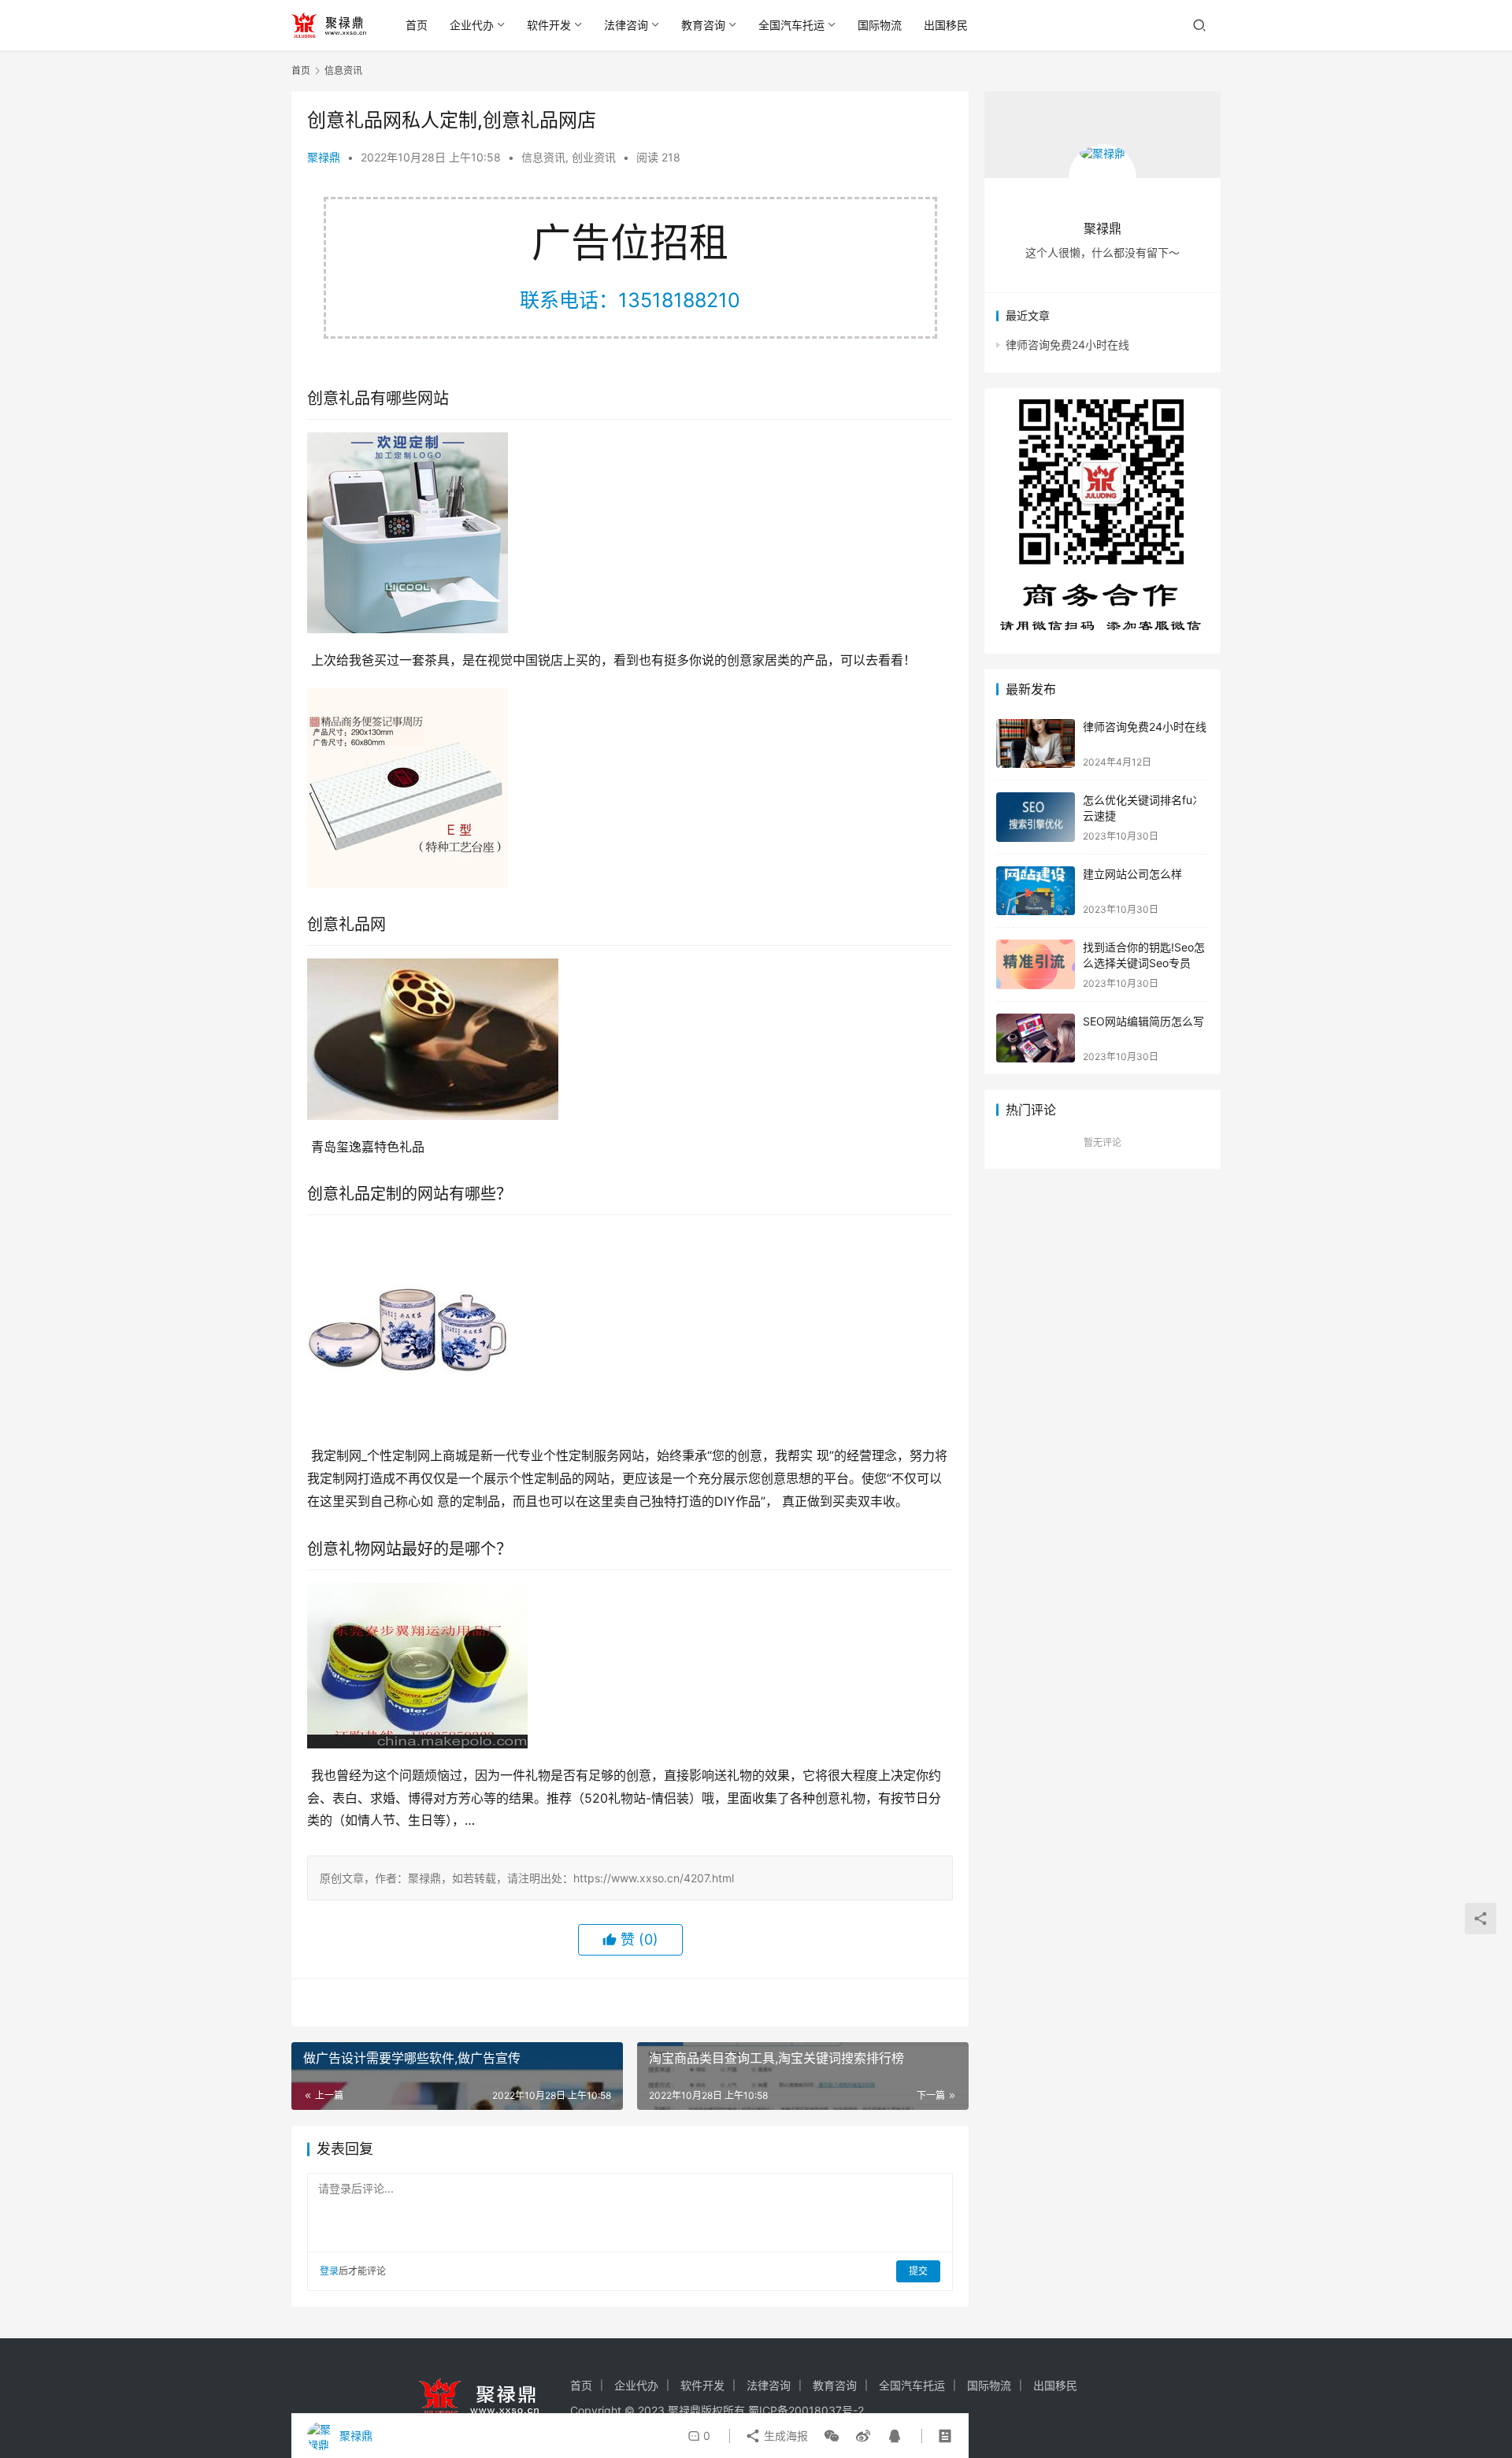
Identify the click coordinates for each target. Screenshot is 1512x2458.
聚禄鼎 (324, 157)
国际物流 (880, 25)
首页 (417, 25)
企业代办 (472, 25)
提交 (918, 2271)
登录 (329, 2271)
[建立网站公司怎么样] (1036, 891)
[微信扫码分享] (832, 2436)
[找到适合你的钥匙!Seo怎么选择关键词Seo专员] (1036, 964)
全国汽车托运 (791, 25)
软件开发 (549, 25)
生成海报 (784, 2436)
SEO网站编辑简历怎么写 (1143, 1021)
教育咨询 (703, 25)
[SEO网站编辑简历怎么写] (1036, 1038)
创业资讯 (594, 157)
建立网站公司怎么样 (1132, 874)
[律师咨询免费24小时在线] (1036, 744)
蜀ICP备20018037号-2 (806, 2410)
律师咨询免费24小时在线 (1067, 345)
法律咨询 (626, 25)
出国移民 (946, 25)
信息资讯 (543, 157)
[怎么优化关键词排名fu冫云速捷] (1036, 817)
